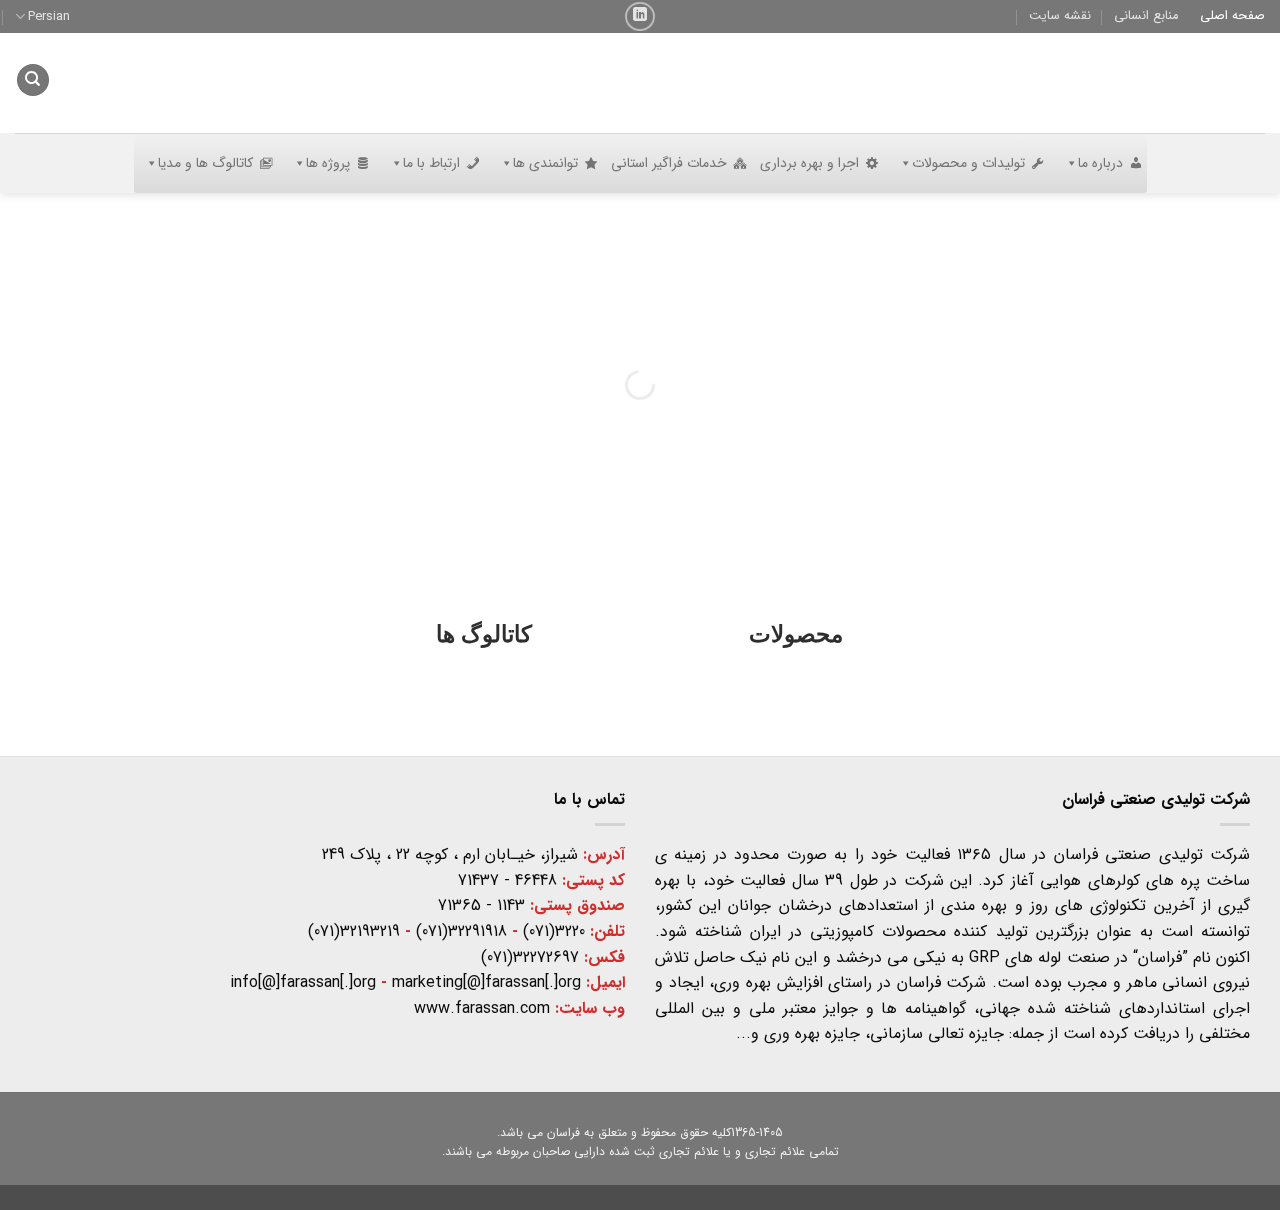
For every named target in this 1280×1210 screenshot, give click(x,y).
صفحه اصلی (1232, 16)
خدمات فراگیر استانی (669, 163)
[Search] (33, 80)
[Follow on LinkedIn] (639, 16)
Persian (49, 17)
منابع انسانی (1146, 16)
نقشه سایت (1060, 16)
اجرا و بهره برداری (809, 163)
